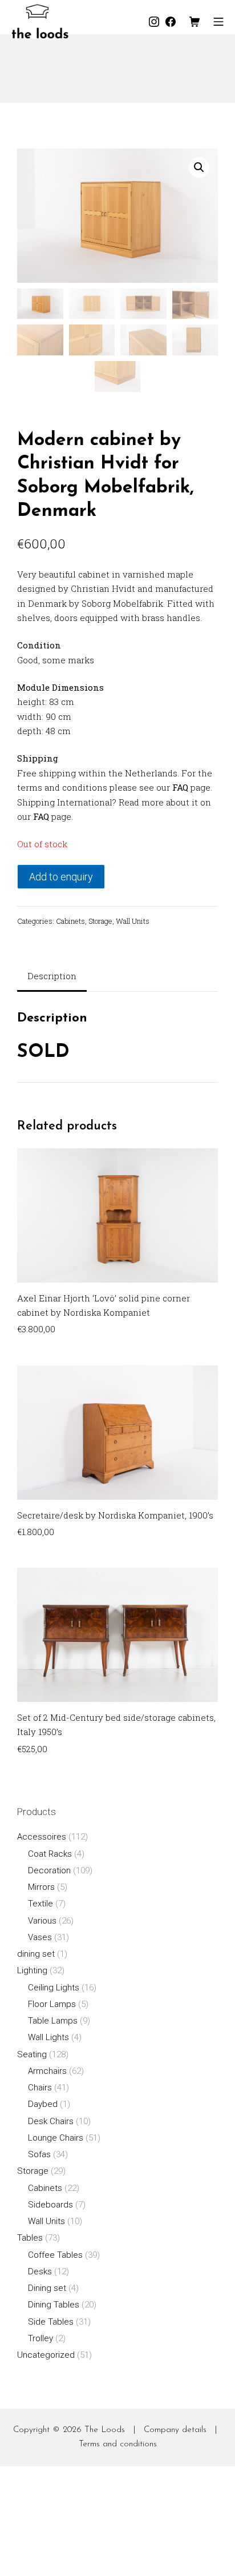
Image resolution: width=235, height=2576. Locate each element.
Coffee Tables (55, 2255)
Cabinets (70, 921)
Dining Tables (54, 2305)
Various (42, 1921)
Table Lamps (53, 2021)
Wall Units (133, 921)
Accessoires (42, 1837)
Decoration (49, 1870)
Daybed (43, 2104)
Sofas (39, 2154)
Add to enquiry (61, 877)
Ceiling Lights (54, 1988)
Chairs (40, 2088)
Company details (175, 2430)
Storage (100, 921)
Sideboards (50, 2205)
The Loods (105, 2430)
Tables (30, 2238)
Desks (40, 2271)
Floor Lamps (52, 2004)
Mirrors (41, 1887)
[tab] (52, 977)
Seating (32, 2054)
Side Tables (51, 2322)
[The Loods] (40, 21)
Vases (40, 1937)
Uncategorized (46, 2355)
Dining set (47, 2288)
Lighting (32, 1970)
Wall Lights (48, 2037)
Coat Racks (50, 1854)
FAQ (180, 787)
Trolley (40, 2338)
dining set (36, 1954)
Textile (40, 1904)
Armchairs (47, 2071)
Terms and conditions (118, 2444)
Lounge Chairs (56, 2138)
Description (52, 976)
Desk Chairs (51, 2121)
